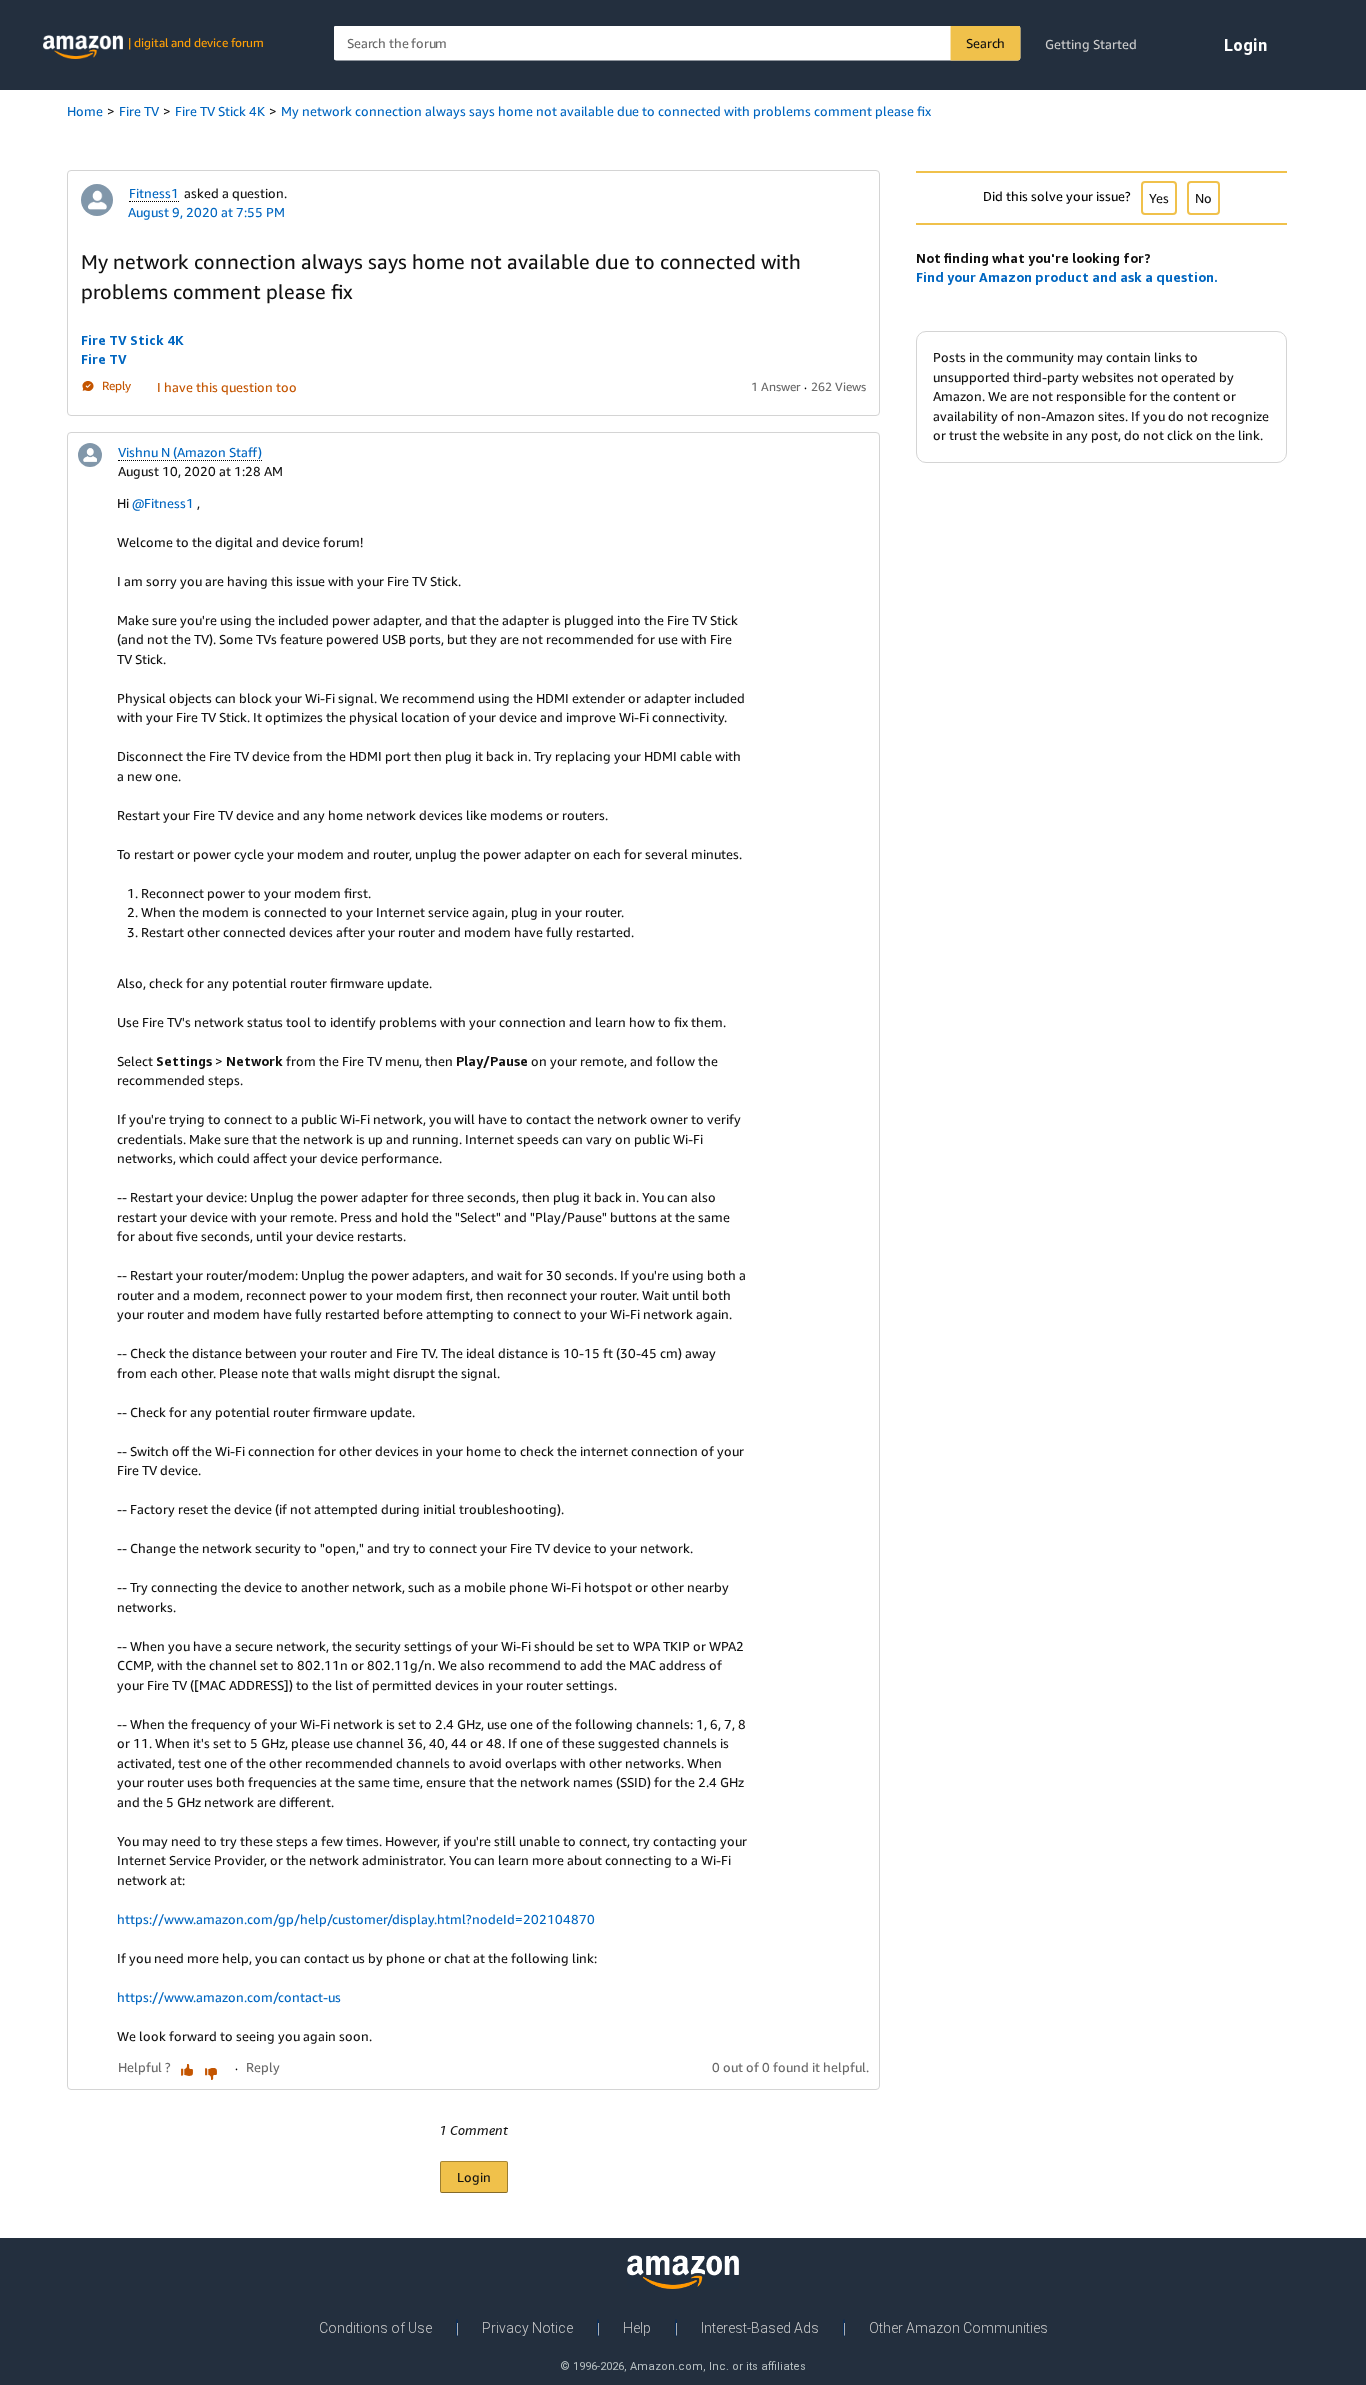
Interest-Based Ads (760, 2328)
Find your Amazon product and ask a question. (1067, 277)
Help (637, 2328)
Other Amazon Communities (958, 2328)
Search (985, 43)
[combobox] (677, 43)
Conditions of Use (375, 2328)
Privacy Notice (527, 2328)
